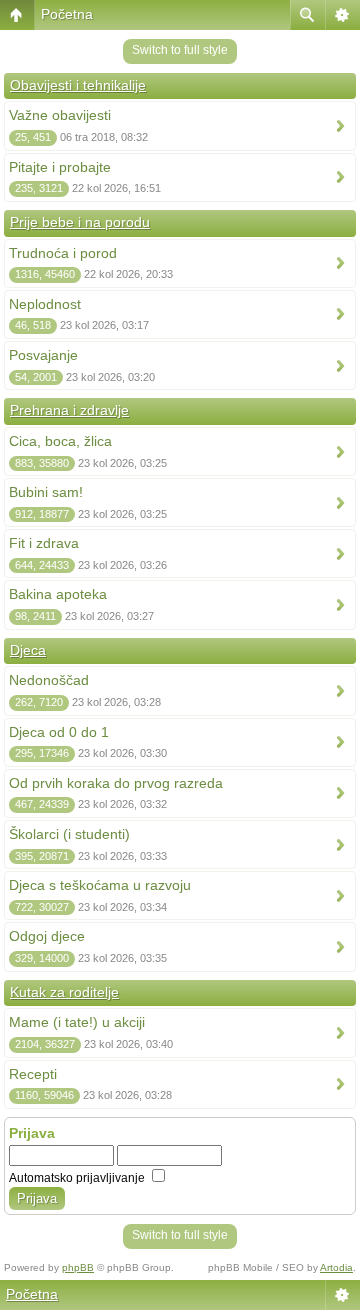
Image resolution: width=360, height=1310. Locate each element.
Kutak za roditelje (64, 992)
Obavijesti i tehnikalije (78, 85)
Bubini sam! (46, 492)
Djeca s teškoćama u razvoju (100, 885)
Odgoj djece (47, 936)
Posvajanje (43, 355)
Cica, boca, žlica (60, 441)
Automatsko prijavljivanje (78, 1178)
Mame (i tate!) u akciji (77, 1022)
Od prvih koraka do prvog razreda (116, 783)
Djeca (28, 650)
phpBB (78, 1267)
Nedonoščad (49, 680)
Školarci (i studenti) (69, 834)
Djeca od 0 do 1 (59, 732)
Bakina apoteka (58, 594)
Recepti (33, 1074)
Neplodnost (45, 304)
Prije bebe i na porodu (80, 222)
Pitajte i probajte (60, 167)
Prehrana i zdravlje (69, 410)
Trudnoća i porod (63, 253)
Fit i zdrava (44, 543)
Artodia (336, 1267)
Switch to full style (180, 50)
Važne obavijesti (60, 115)
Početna (67, 14)
